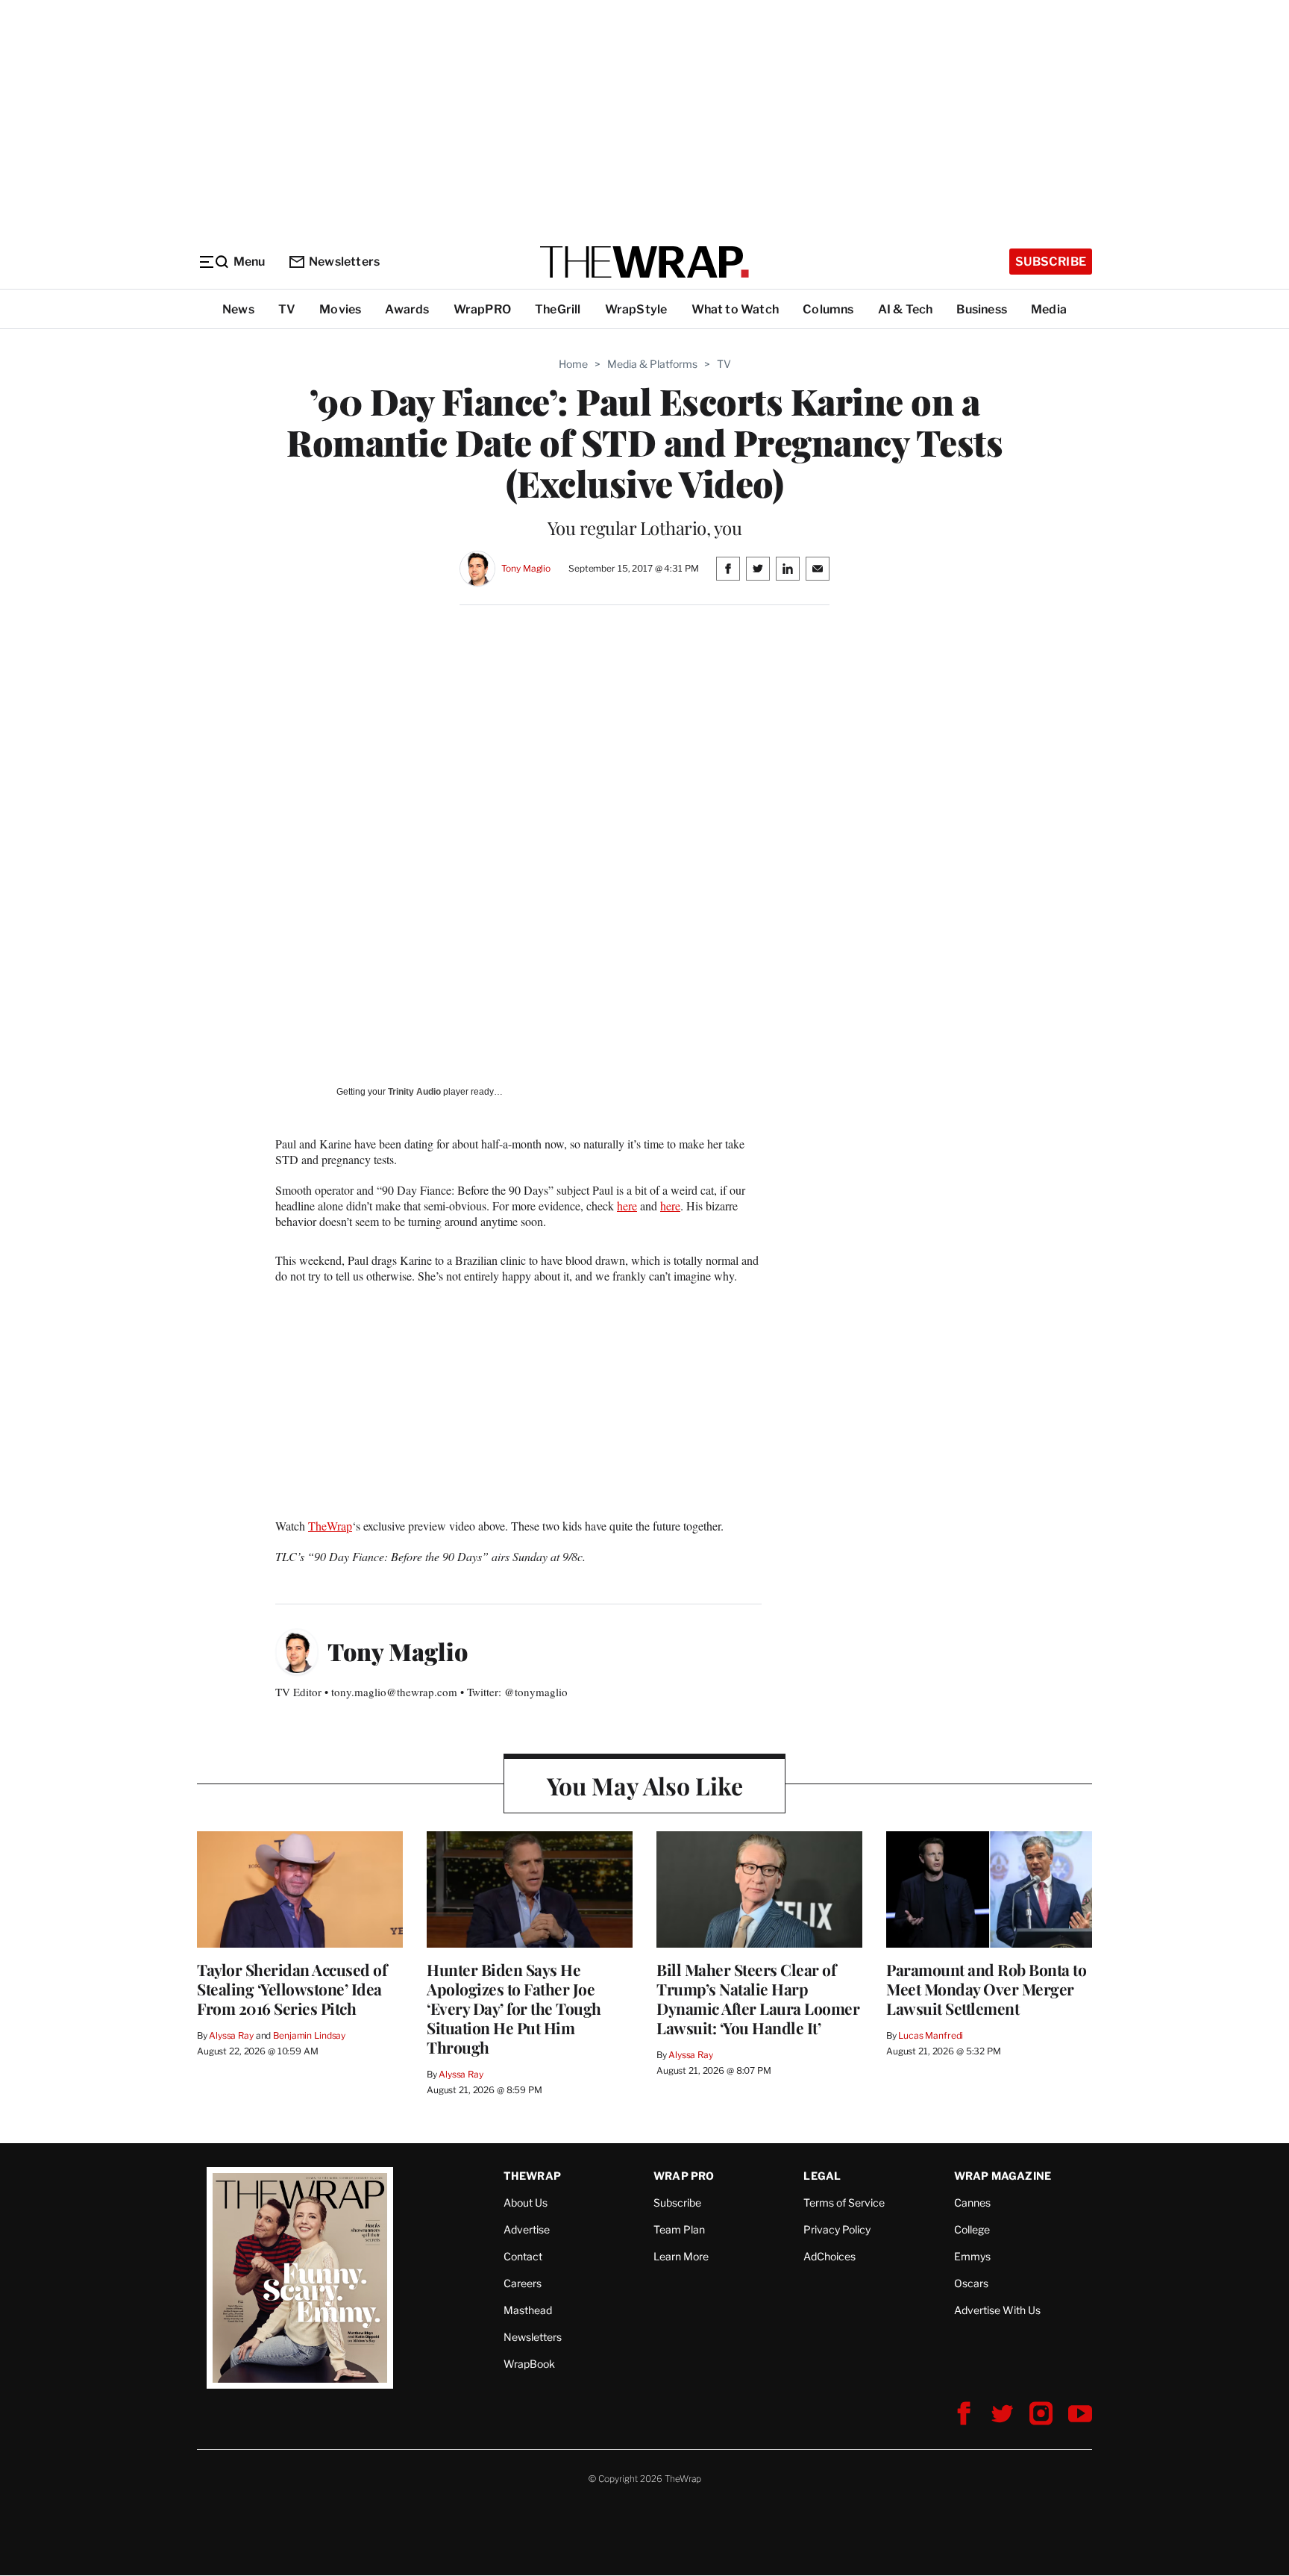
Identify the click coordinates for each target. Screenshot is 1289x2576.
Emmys (972, 2256)
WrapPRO (482, 309)
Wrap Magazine (1003, 2176)
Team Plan (679, 2229)
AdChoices (829, 2256)
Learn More (681, 2256)
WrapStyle (636, 309)
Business (982, 309)
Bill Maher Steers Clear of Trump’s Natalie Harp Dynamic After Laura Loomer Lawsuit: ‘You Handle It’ (758, 1998)
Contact (523, 2256)
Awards (407, 309)
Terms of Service (844, 2203)
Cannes (972, 2203)
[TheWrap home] (644, 262)
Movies (340, 309)
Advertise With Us (997, 2310)
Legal (822, 2176)
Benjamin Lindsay (309, 2035)
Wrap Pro (684, 2176)
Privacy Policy (837, 2229)
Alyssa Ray (231, 2035)
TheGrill (558, 309)
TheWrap (330, 1526)
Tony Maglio (526, 568)
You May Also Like (645, 1785)
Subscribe (1051, 262)
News (238, 309)
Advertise (527, 2229)
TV (287, 309)
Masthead (528, 2310)
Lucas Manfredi (931, 2035)
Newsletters (344, 262)
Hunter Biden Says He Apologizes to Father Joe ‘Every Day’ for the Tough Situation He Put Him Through (514, 2008)
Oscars (971, 2283)
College (972, 2229)
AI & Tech (906, 309)
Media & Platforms (652, 364)
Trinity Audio (414, 1092)
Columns (828, 309)
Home (573, 364)
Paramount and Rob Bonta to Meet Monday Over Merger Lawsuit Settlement (986, 1989)
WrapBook (529, 2364)
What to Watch (736, 309)
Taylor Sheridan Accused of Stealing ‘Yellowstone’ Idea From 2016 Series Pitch (292, 1989)
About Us (526, 2203)
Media (1049, 309)
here (627, 1206)
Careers (523, 2283)
